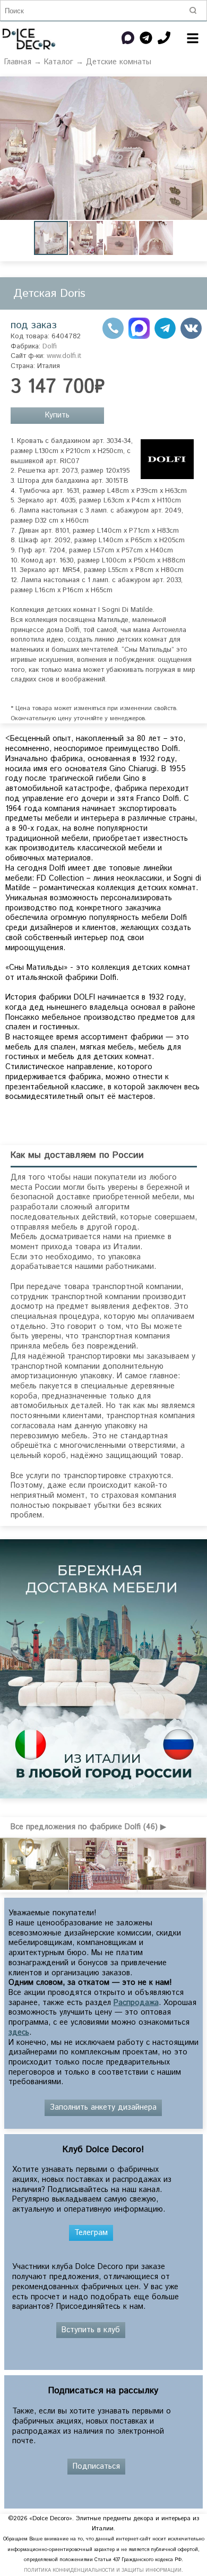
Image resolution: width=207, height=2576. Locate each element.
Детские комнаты (119, 62)
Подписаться (96, 2467)
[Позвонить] (113, 337)
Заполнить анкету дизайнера (103, 2108)
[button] (197, 86)
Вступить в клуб (91, 2330)
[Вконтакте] (191, 337)
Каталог (59, 62)
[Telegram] (165, 337)
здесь (19, 2033)
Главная (18, 62)
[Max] (139, 337)
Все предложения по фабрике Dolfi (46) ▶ (88, 1827)
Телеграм (91, 2233)
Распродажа (136, 2003)
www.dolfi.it (64, 356)
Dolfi (50, 347)
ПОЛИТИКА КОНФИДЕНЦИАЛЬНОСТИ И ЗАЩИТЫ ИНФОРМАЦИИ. (103, 2570)
